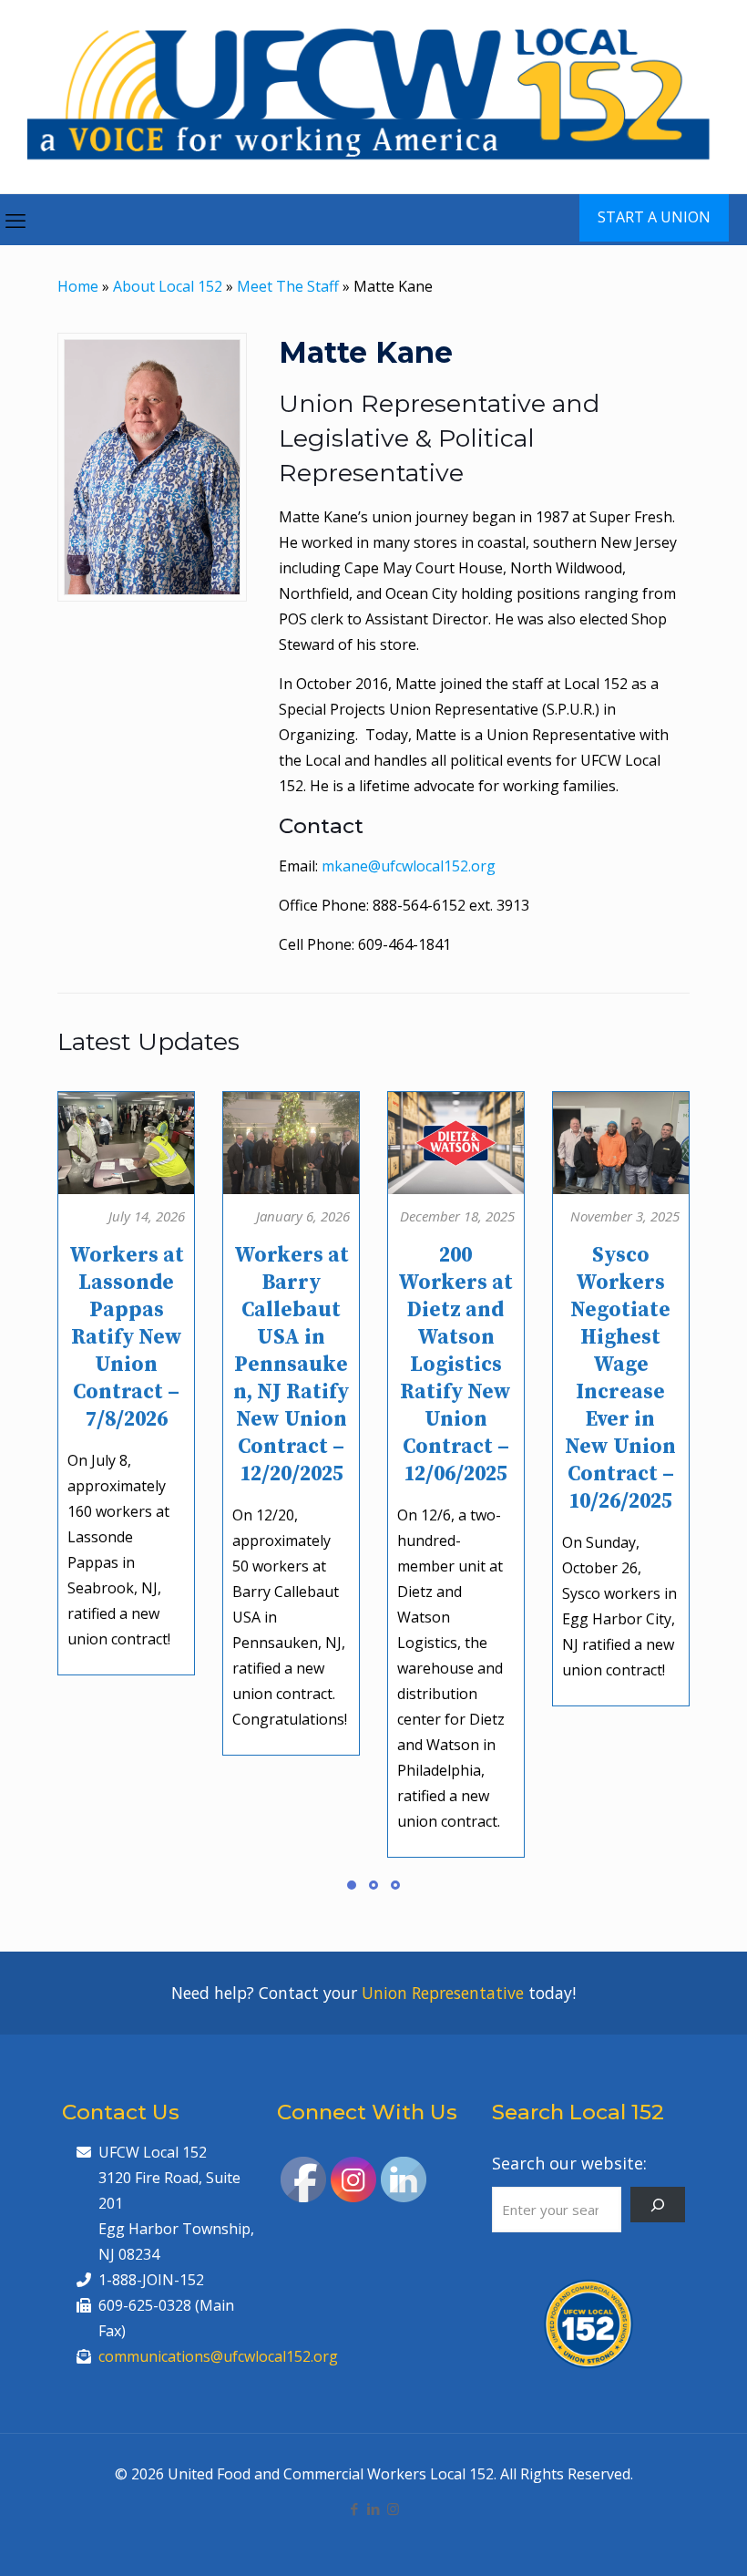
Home (78, 286)
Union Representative (443, 1993)
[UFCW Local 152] (373, 97)
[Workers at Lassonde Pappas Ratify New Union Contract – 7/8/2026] (127, 1136)
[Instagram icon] (393, 2509)
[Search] (658, 2205)
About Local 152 (168, 286)
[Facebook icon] (355, 2509)
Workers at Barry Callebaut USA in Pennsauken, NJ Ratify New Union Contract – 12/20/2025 (291, 1365)
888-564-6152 (419, 905)
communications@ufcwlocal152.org (218, 2356)
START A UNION (654, 217)
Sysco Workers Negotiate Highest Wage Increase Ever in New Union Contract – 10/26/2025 (620, 1379)
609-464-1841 (404, 944)
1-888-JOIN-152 (151, 2280)
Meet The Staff (288, 286)
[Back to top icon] (660, 2539)
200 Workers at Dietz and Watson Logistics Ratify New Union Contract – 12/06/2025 (455, 1365)
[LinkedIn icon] (374, 2509)
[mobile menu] (15, 220)
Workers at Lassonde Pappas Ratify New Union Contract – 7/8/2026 (127, 1338)
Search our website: (569, 2163)
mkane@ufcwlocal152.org (409, 866)
